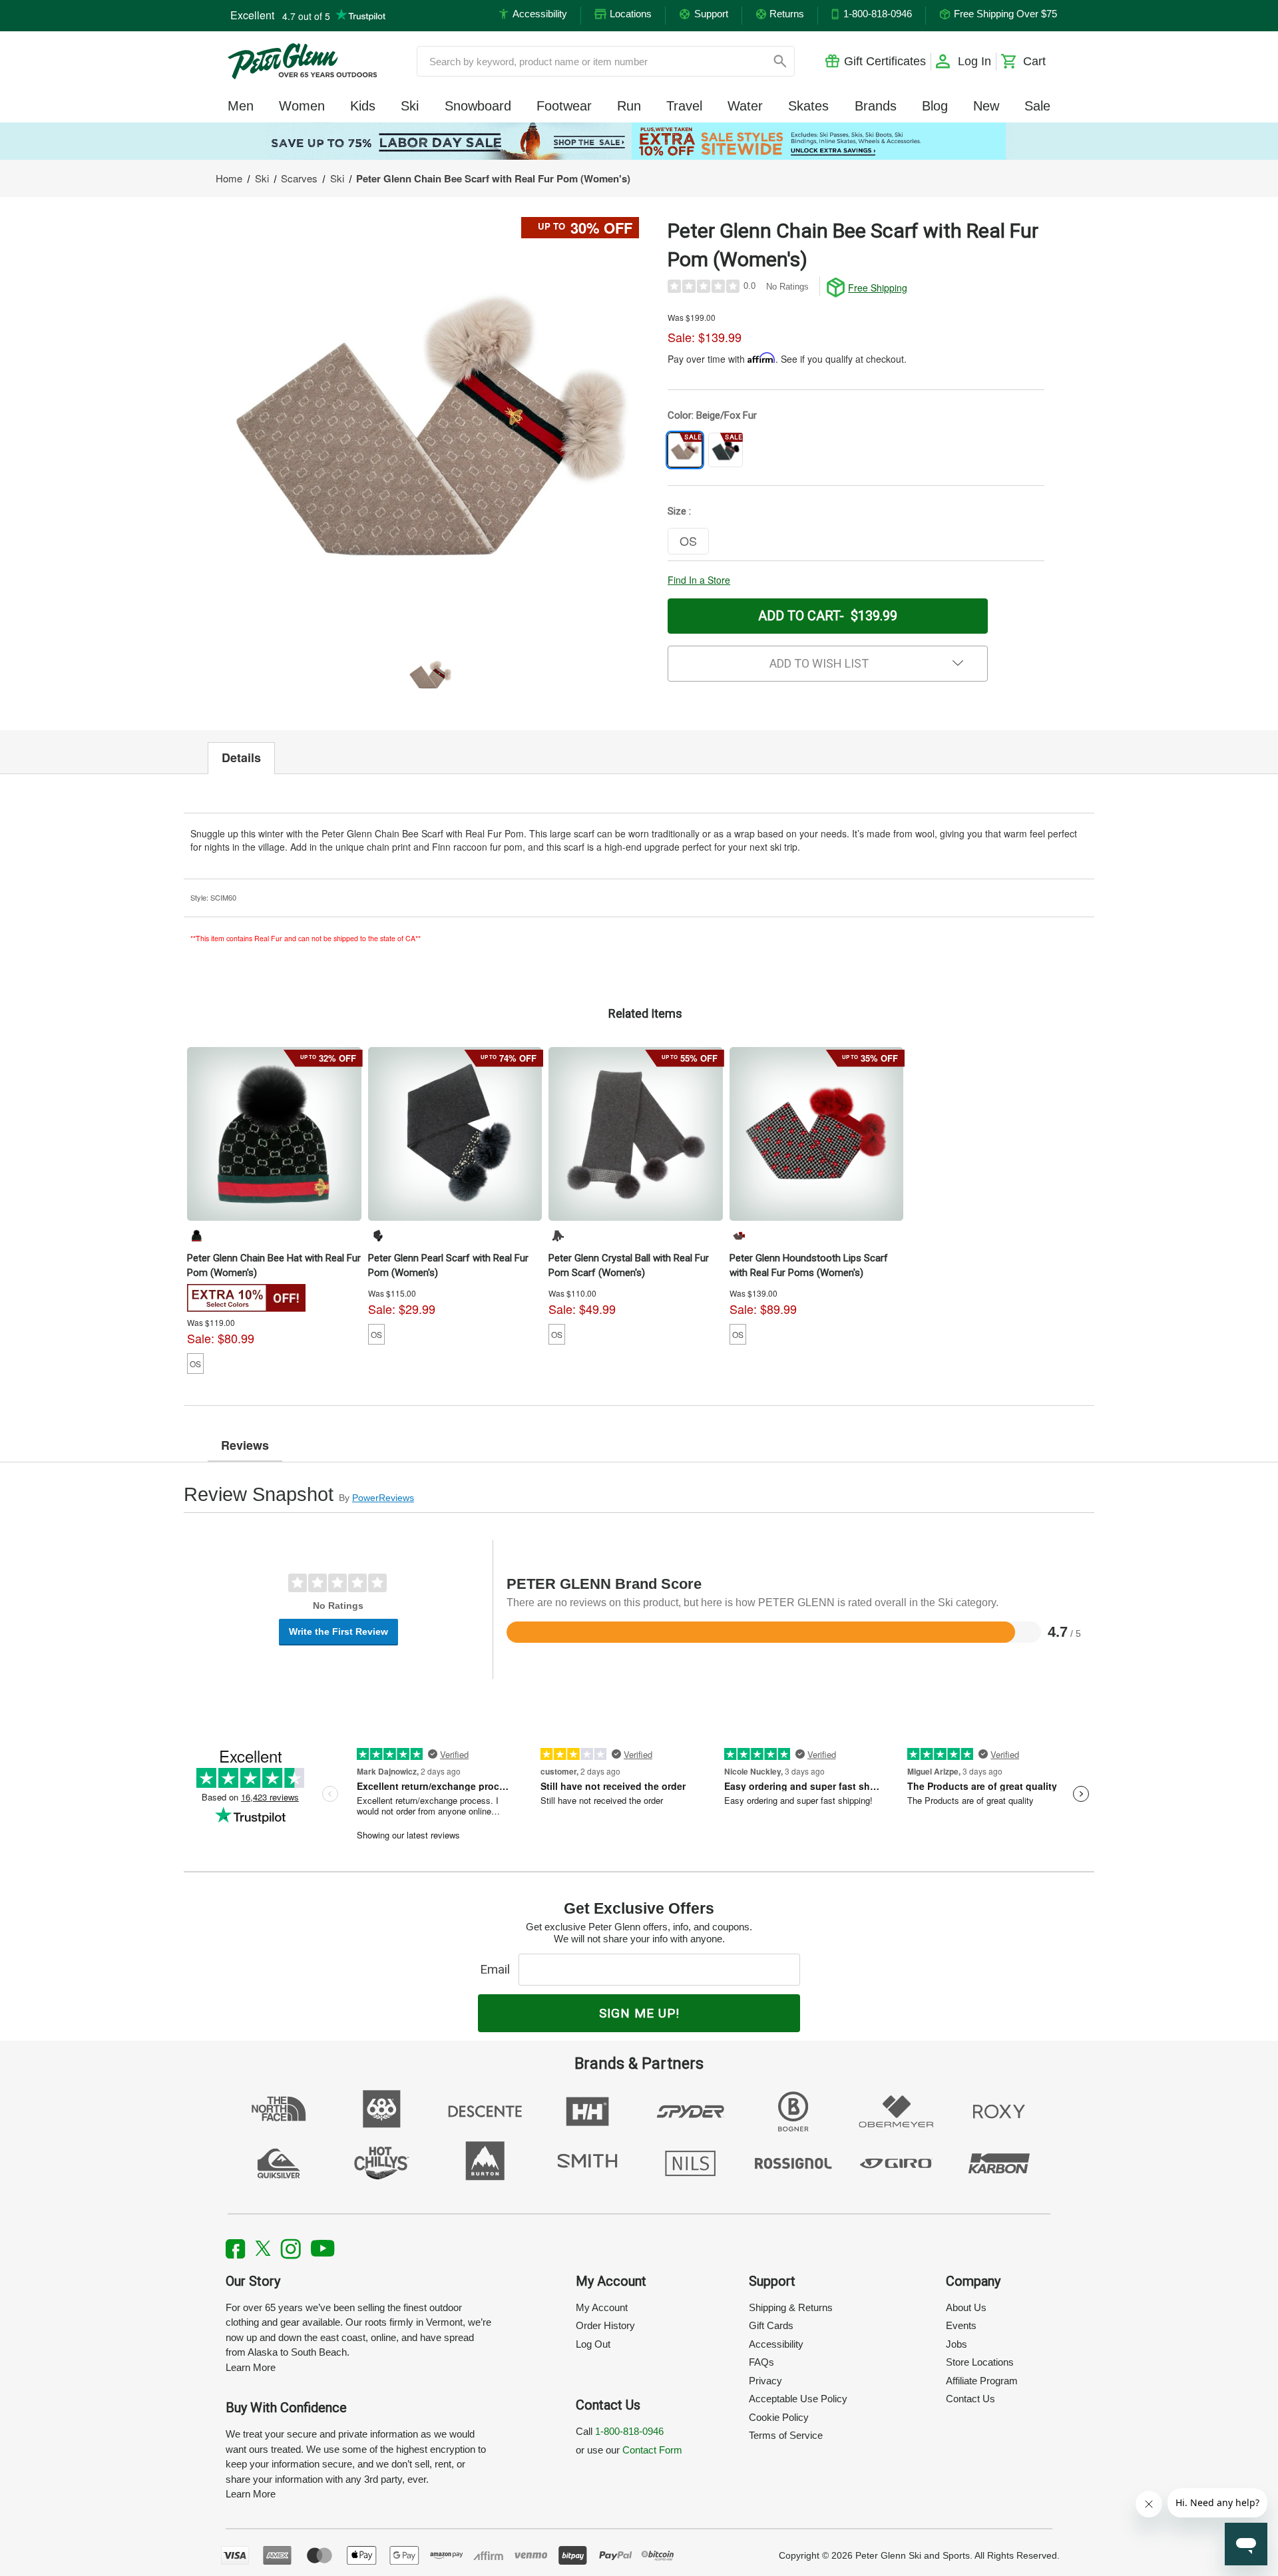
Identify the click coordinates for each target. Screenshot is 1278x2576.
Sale (1037, 106)
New (986, 106)
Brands (876, 106)
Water (745, 106)
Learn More (251, 2367)
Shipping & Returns (791, 2307)
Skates (808, 106)
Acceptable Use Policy (798, 2399)
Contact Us (970, 2399)
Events (961, 2325)
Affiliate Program (982, 2381)
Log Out (593, 2344)
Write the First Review (338, 1631)
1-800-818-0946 (629, 2431)
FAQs (761, 2362)
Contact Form (652, 2450)
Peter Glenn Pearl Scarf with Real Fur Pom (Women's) (448, 1265)
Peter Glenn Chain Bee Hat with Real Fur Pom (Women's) (274, 1265)
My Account (602, 2307)
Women (302, 106)
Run (629, 106)
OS (195, 1364)
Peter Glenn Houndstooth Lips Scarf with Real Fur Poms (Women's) (809, 1265)
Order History (605, 2325)
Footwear (564, 106)
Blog (935, 106)
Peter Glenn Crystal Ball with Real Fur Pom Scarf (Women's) (629, 1265)
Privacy (765, 2381)
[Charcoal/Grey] (377, 1235)
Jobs (957, 2344)
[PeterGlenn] (302, 61)
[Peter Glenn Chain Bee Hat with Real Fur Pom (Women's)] (274, 1134)
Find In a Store (699, 580)
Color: (712, 415)
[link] (639, 141)
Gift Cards (771, 2325)
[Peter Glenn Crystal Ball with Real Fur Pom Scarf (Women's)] (636, 1134)
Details (241, 757)
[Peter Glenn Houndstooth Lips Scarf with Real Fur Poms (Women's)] (817, 1134)
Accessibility (776, 2344)
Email (498, 1969)
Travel (684, 106)
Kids (363, 106)
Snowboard (478, 106)
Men (241, 106)
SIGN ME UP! (639, 2013)
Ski (410, 106)
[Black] (196, 1235)
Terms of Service (786, 2435)
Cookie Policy (779, 2417)
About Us (966, 2307)
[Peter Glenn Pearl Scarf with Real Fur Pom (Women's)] (455, 1134)
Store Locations (980, 2362)
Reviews (245, 1445)
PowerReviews (383, 1498)
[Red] (739, 1235)
